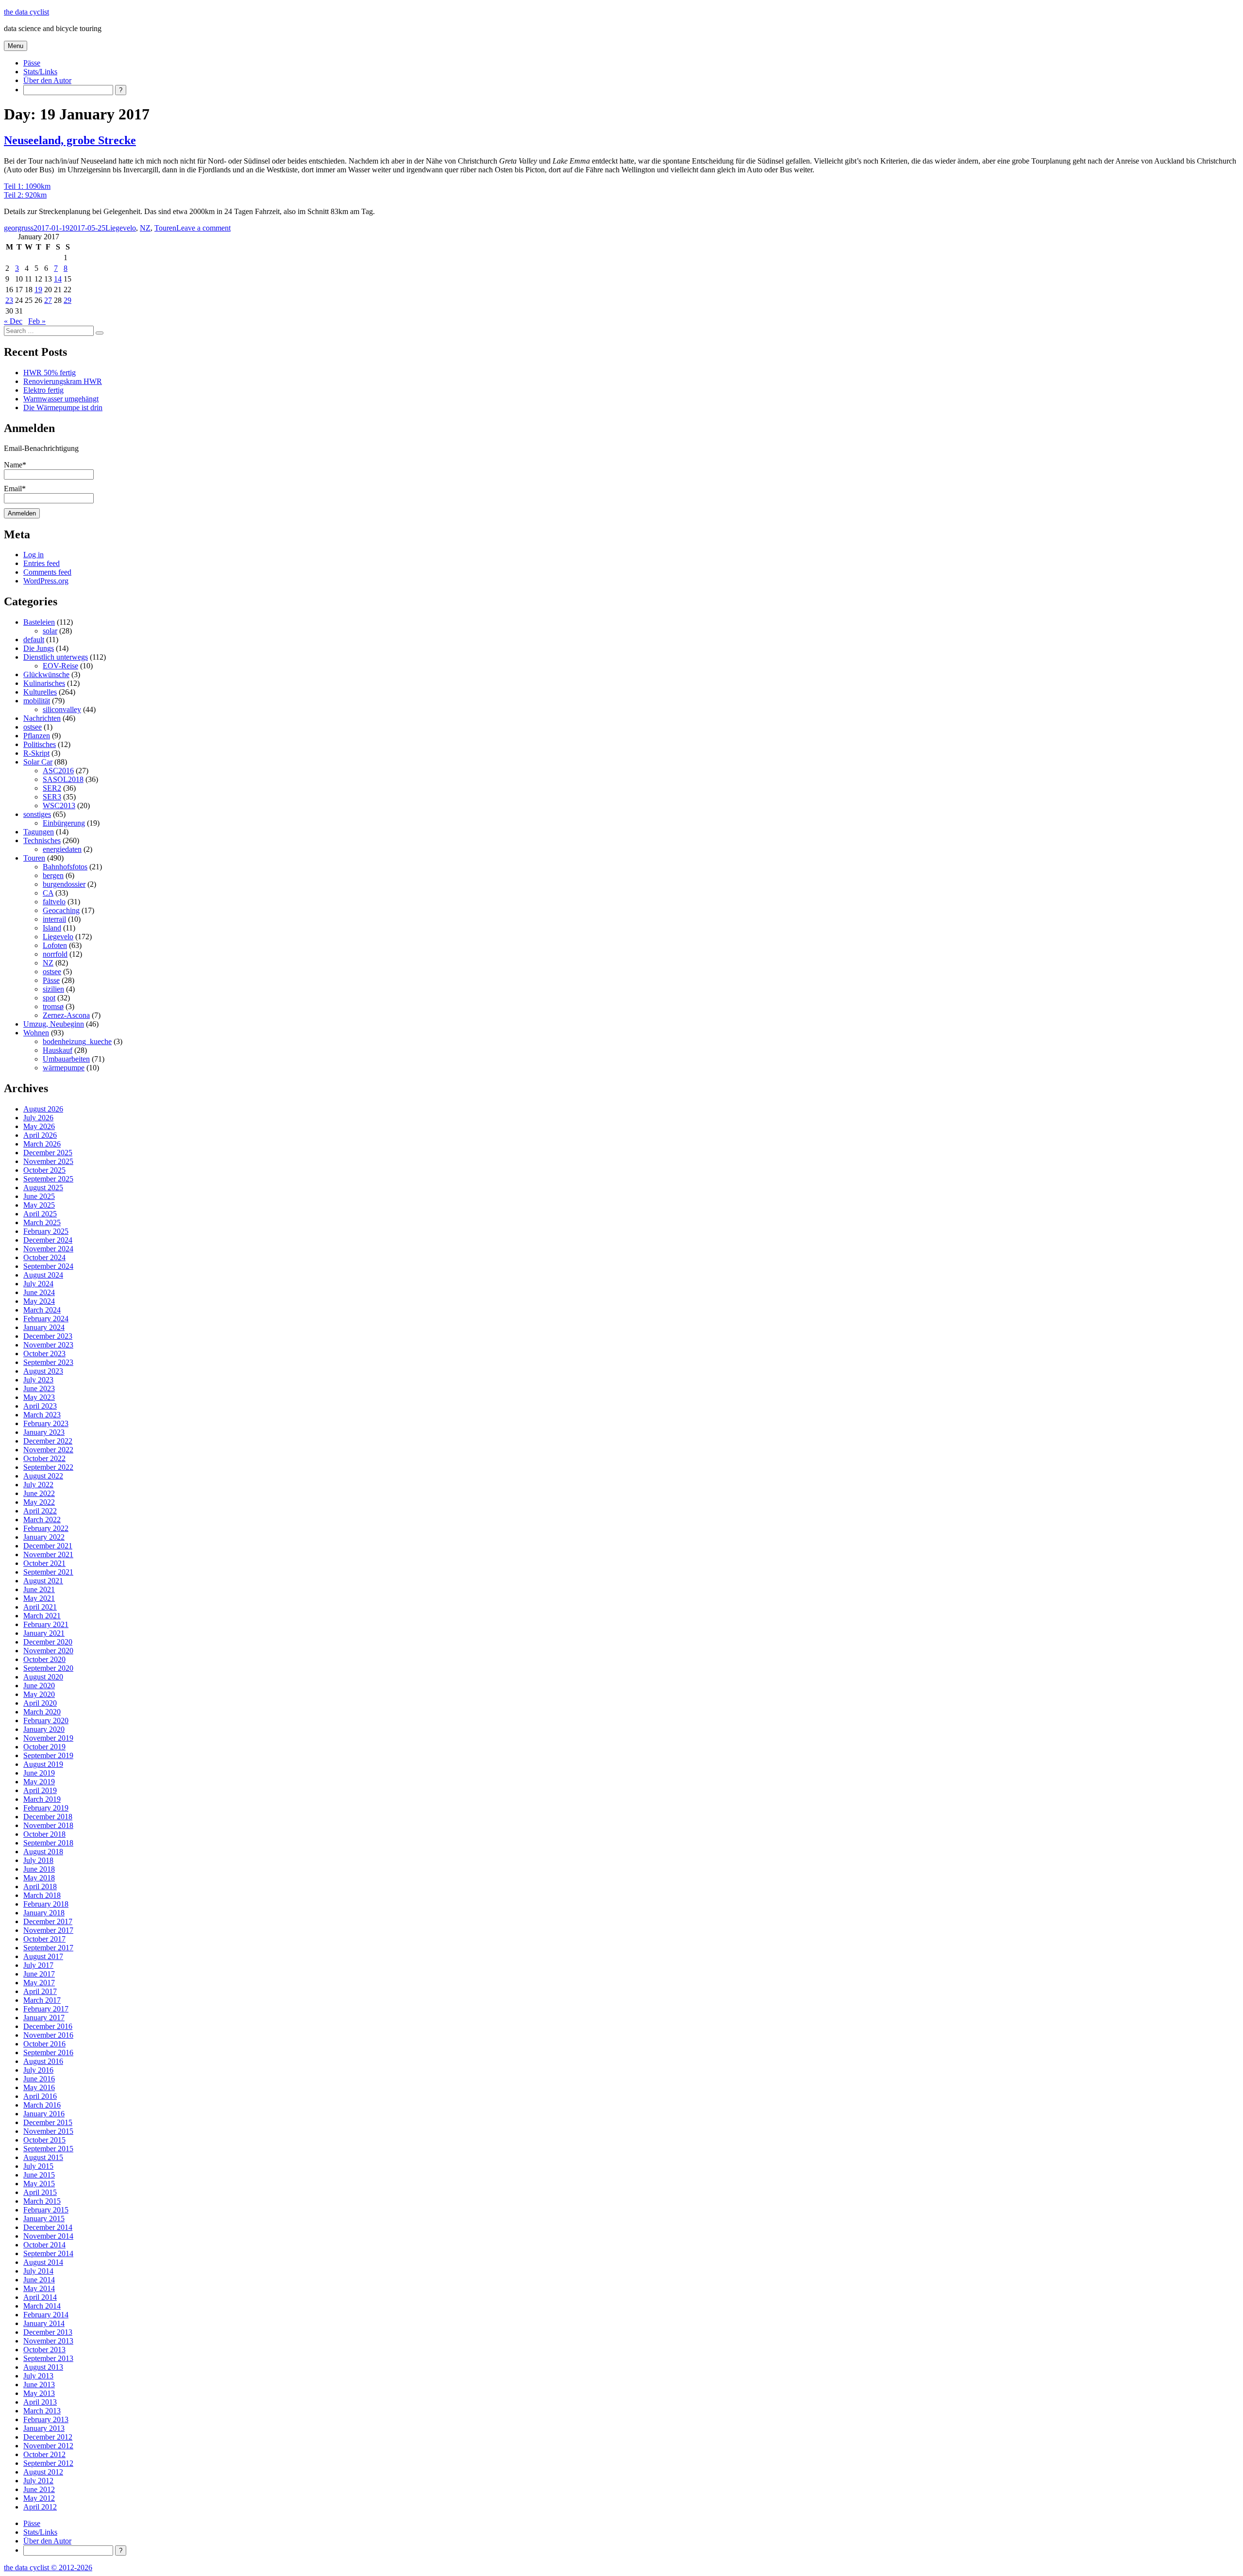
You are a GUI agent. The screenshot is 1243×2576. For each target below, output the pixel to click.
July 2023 (38, 1380)
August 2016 (43, 2061)
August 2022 (43, 1476)
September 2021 (48, 1572)
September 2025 (48, 1179)
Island (52, 928)
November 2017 (48, 1930)
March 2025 (42, 1222)
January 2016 (44, 2114)
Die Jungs (39, 648)
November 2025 (48, 1161)
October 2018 (44, 1834)
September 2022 (48, 1467)
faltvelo (54, 902)
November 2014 (48, 2236)
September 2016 (48, 2052)
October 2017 (44, 1939)
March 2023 (42, 1415)
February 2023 (46, 1423)
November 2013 (48, 2341)
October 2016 (44, 2044)
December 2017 (48, 1921)
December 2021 (48, 1546)
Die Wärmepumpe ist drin (63, 407)
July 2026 (38, 1118)
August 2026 (43, 1109)
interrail (54, 919)
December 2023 (48, 1336)
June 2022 (39, 1493)
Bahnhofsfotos (65, 867)
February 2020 (46, 1720)
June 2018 (39, 1869)
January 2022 (44, 1537)
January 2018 (44, 1913)
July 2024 (38, 1284)
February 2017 (46, 2009)
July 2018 (38, 1860)
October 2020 (44, 1659)
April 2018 (40, 1886)
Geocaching (61, 910)
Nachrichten (42, 718)
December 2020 (48, 1642)
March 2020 (42, 1712)
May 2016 (39, 2087)
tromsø (53, 1006)
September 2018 (48, 1843)
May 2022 (39, 1502)
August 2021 (43, 1581)
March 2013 (42, 2411)
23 (9, 300)
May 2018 (39, 1878)
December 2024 (48, 1240)
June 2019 (39, 1773)
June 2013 (39, 2385)
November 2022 (48, 1450)
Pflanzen (37, 736)
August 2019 (43, 1764)
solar (50, 631)
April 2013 (40, 2402)
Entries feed (42, 563)
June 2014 (39, 2280)
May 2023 (39, 1397)
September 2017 (48, 1948)
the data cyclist (26, 12)
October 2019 (44, 1747)
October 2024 (44, 1257)
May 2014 (39, 2288)
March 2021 (42, 1616)
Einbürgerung (64, 823)
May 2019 (39, 1782)
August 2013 (43, 2367)
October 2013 (44, 2350)
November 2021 (48, 1554)
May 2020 (39, 1694)
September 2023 (48, 1362)
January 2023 (44, 1432)
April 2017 (40, 1991)
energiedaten (62, 849)
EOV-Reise (60, 666)
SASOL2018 (63, 779)
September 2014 (48, 2253)
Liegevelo (121, 228)
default (34, 640)
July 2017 (38, 1965)
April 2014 (40, 2297)
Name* (15, 465)
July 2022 (38, 1485)
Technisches (42, 840)
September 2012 (48, 2463)
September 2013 (48, 2358)
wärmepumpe (64, 1068)
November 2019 (48, 1738)
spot (49, 998)
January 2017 (44, 2018)
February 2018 (46, 1904)
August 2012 (43, 2472)
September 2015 (48, 2149)
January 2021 (44, 1633)
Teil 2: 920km (25, 195)
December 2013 (48, 2332)
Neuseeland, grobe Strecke (70, 140)
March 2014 (42, 2306)
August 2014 (43, 2262)
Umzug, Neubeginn (54, 1024)
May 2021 (39, 1598)
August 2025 (43, 1188)
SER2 (52, 788)
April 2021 (40, 1607)
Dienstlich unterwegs (56, 657)
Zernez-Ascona (66, 1015)
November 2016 (48, 2035)
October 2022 (44, 1458)
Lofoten (55, 945)
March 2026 (42, 1144)
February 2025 (46, 1231)
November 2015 (48, 2131)
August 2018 (43, 1852)
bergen (53, 875)
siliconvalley (62, 709)
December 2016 (48, 2026)
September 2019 (48, 1755)
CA (48, 893)
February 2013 (46, 2419)
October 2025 (44, 1170)
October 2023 (44, 1354)
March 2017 (42, 2000)
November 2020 (48, 1651)
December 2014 (48, 2227)
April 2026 (40, 1135)
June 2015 (39, 2175)
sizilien (53, 989)
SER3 (52, 797)
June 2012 (39, 2489)
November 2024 (48, 1249)
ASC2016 (58, 771)
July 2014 (38, 2271)
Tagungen (39, 832)
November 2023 (48, 1345)
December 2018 (48, 1817)
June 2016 (39, 2079)
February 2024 (46, 1319)
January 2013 (44, 2428)
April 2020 (40, 1703)
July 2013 (38, 2376)
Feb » (37, 321)
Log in (34, 555)
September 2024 (48, 1266)
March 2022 (42, 1520)
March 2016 (42, 2105)
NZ (145, 228)
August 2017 (43, 1956)
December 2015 (48, 2122)
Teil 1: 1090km (27, 186)
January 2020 (44, 1729)
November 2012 (48, 2446)
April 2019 (40, 1790)
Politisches (40, 744)
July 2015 (38, 2166)
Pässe (32, 63)
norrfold (55, 954)
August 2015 (43, 2157)
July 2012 (38, 2481)
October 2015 (44, 2140)
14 (58, 279)
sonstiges (37, 814)
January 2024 (44, 1327)
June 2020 (39, 1686)
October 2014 (44, 2245)
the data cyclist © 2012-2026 (48, 2568)
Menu (16, 46)
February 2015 (46, 2210)
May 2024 (39, 1301)
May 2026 (39, 1126)
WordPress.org (46, 581)
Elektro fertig (43, 390)
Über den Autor (47, 80)
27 (48, 300)
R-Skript (36, 753)
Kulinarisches (44, 683)
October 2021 (44, 1563)
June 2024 (39, 1292)
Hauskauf (58, 1050)
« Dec (13, 321)
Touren (165, 228)
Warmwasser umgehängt (61, 399)
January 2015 (44, 2219)
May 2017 (39, 1983)
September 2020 (48, 1668)
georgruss (19, 228)
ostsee (33, 727)
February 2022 (46, 1528)
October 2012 (44, 2454)
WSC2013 (59, 806)
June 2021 (39, 1589)
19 (38, 290)
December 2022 (48, 1441)
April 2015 (40, 2192)
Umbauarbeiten (66, 1059)
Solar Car (38, 762)
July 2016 (38, 2070)
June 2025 (39, 1196)
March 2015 (42, 2201)
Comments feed (47, 572)
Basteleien (39, 622)
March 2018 (42, 1895)
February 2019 (46, 1808)
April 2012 (40, 2507)
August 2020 (43, 1677)
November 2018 (48, 1825)
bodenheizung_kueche (77, 1041)
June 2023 (39, 1388)
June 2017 (39, 1974)
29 (67, 300)
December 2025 (48, 1153)
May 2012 (39, 2498)
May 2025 (39, 1205)
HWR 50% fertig (50, 373)
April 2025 (40, 1214)
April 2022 (40, 1511)
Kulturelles (40, 692)
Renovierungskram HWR (63, 381)
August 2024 (43, 1275)
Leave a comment (203, 228)
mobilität (37, 701)
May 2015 (39, 2184)
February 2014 (46, 2315)
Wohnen (36, 1033)
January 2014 (44, 2323)
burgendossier (64, 884)
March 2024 (42, 1310)
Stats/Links (40, 72)
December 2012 (48, 2437)
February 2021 (46, 1624)
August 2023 (43, 1371)
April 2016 (40, 2096)
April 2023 (40, 1406)
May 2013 (39, 2393)
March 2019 (42, 1799)
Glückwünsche (46, 674)
